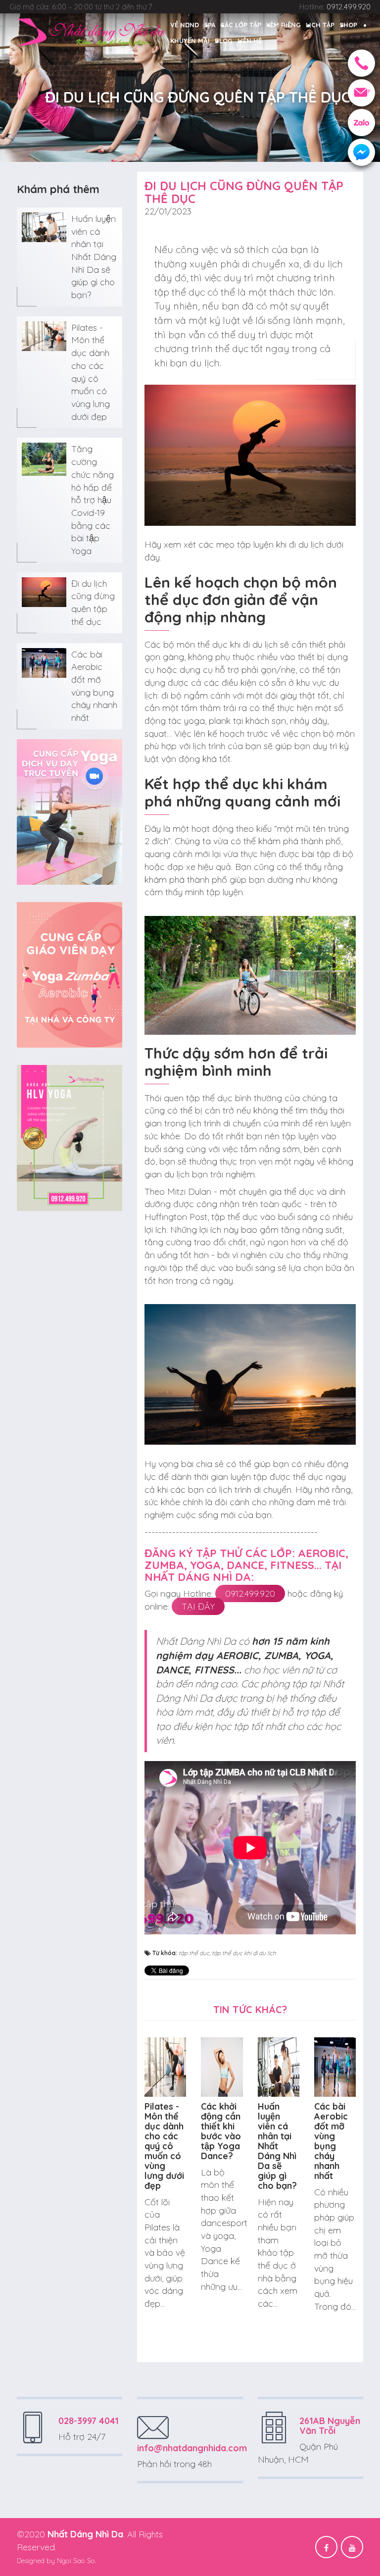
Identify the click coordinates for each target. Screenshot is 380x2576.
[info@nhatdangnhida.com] (361, 93)
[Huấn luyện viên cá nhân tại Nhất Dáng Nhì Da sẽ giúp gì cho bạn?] (44, 226)
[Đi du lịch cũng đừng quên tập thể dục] (44, 591)
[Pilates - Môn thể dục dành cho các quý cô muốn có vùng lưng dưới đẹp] (44, 335)
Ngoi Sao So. (76, 2561)
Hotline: (335, 7)
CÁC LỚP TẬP (241, 25)
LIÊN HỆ (250, 41)
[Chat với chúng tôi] (361, 152)
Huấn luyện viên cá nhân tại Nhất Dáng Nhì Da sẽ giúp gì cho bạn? (94, 257)
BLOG (224, 41)
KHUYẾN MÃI (190, 41)
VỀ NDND (185, 25)
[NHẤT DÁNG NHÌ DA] (91, 32)
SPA (210, 25)
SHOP (348, 25)
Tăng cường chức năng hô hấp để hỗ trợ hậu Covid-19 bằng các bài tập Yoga (93, 500)
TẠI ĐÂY (198, 1606)
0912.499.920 (250, 1593)
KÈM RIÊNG (284, 25)
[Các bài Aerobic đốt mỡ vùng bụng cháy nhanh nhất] (44, 662)
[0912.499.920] (361, 63)
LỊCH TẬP (320, 25)
